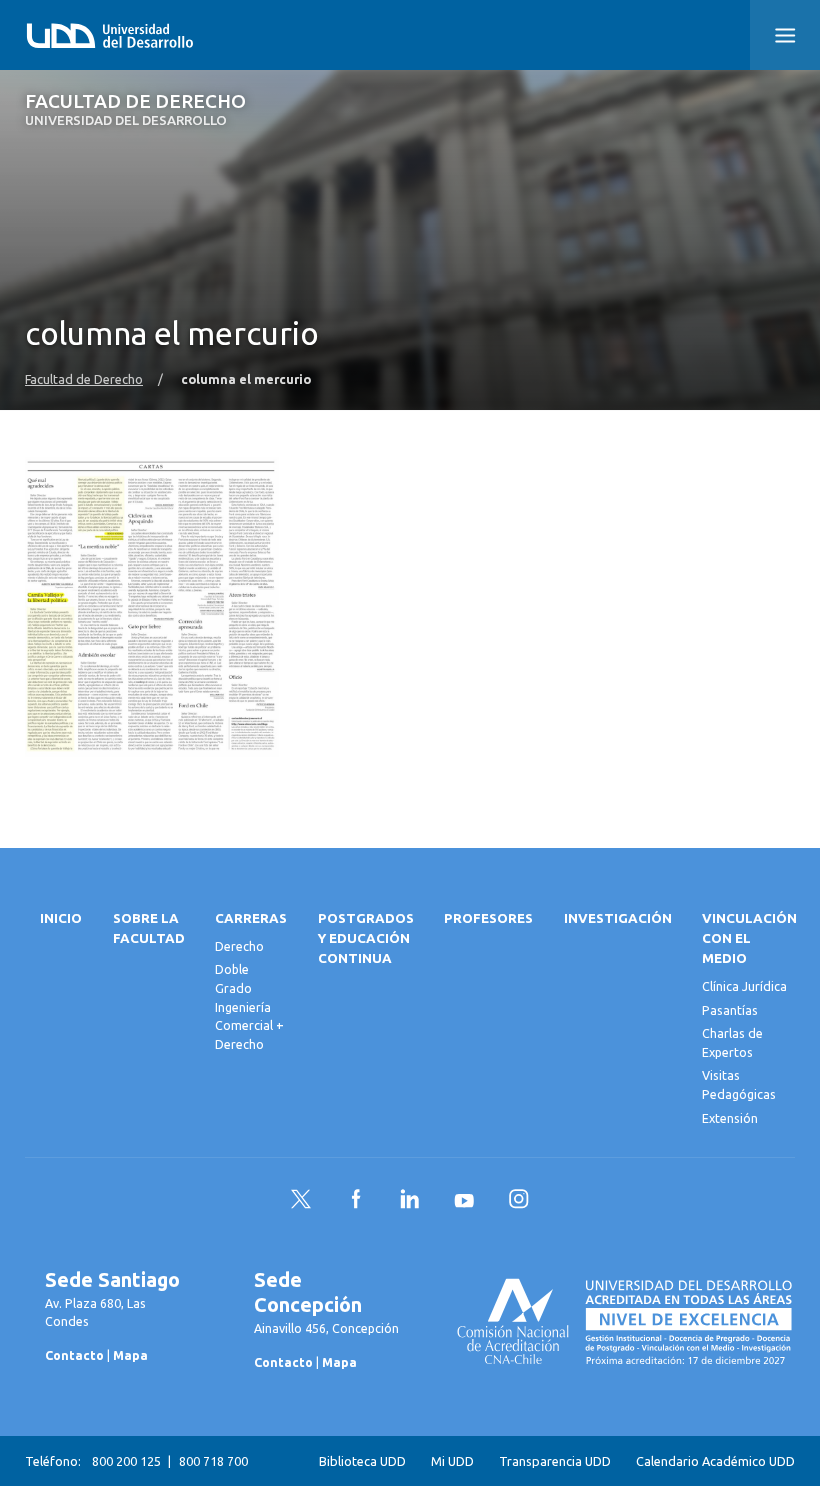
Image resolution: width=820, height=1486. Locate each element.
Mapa (130, 1355)
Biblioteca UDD (362, 1461)
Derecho (239, 946)
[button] (785, 35)
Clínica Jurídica (744, 986)
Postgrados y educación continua (366, 938)
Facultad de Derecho (135, 109)
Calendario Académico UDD (715, 1461)
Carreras (251, 918)
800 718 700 (213, 1461)
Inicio (61, 918)
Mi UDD (452, 1461)
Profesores (488, 918)
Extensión (730, 1118)
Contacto (74, 1355)
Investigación (618, 918)
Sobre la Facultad (149, 928)
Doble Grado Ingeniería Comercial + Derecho (249, 1006)
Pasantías (730, 1010)
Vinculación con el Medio (749, 938)
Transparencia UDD (555, 1461)
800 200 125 (126, 1461)
